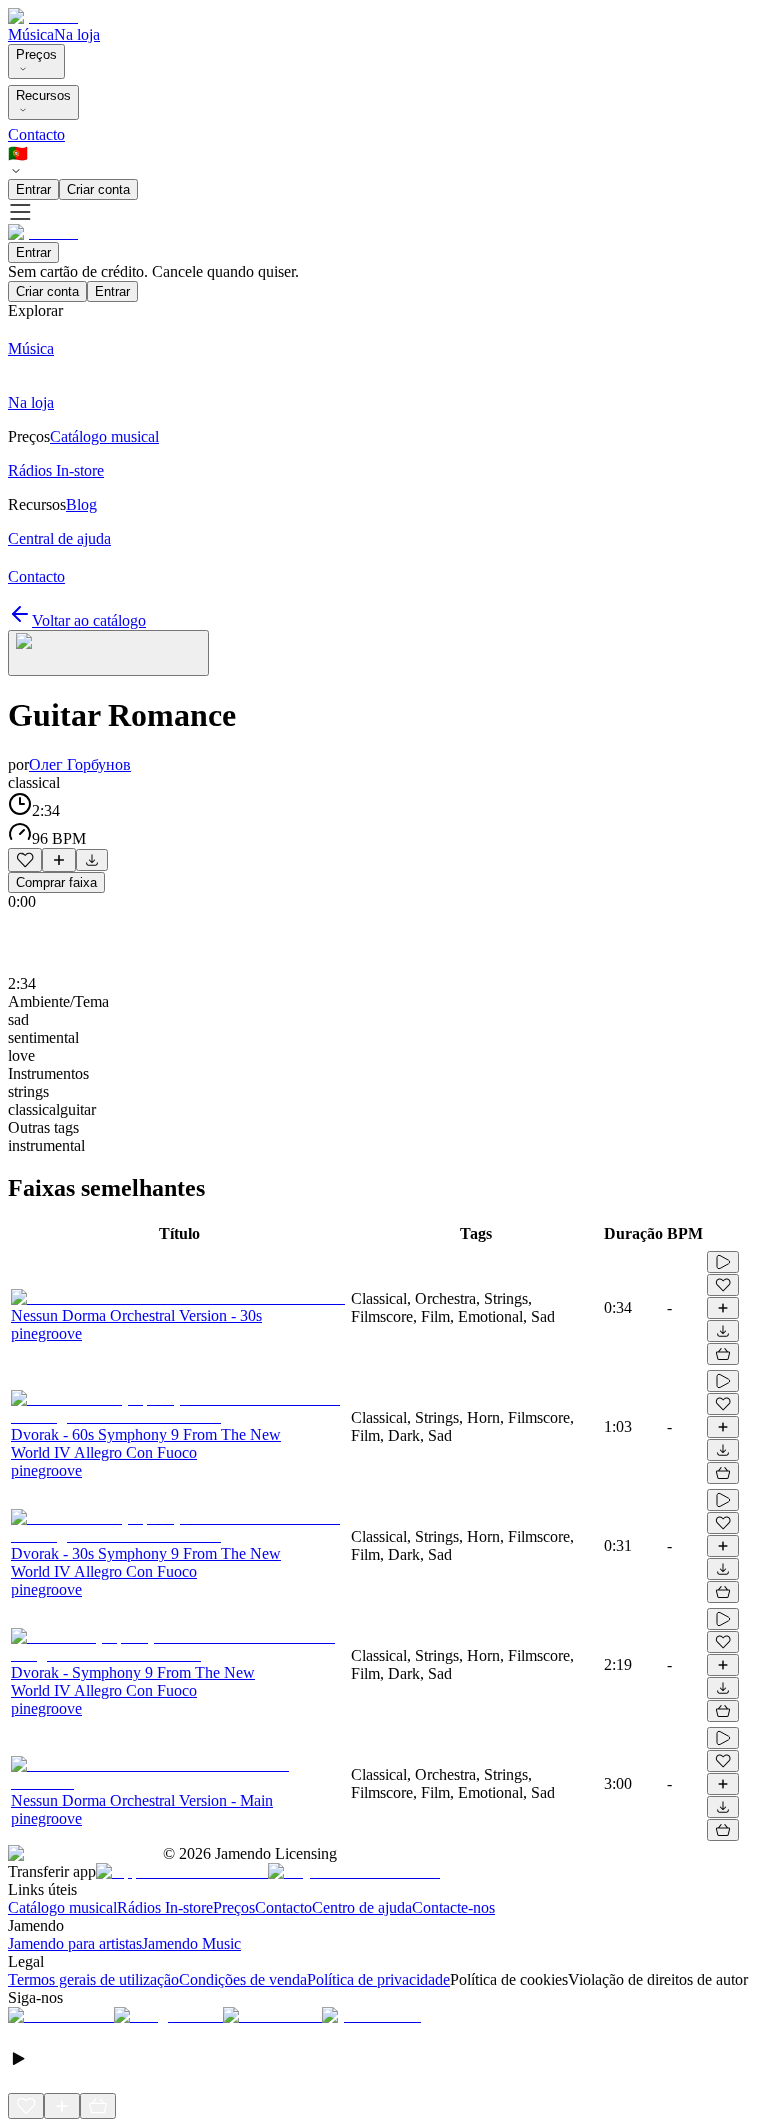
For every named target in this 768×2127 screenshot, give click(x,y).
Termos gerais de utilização (93, 1979)
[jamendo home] (43, 16)
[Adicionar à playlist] (59, 860)
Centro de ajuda (362, 1907)
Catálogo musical (62, 1907)
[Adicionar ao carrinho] (723, 1354)
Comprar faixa (56, 882)
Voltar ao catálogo (89, 620)
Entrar (33, 189)
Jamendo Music (191, 1943)
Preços (36, 54)
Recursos (43, 95)
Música (31, 34)
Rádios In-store (165, 1907)
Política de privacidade (378, 1979)
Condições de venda (243, 1979)
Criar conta (98, 189)
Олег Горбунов (80, 764)
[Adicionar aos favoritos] (25, 860)
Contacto (36, 134)
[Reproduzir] (723, 1262)
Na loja (77, 34)
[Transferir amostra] (92, 860)
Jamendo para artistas (75, 1943)
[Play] (108, 653)
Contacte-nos (453, 1907)
